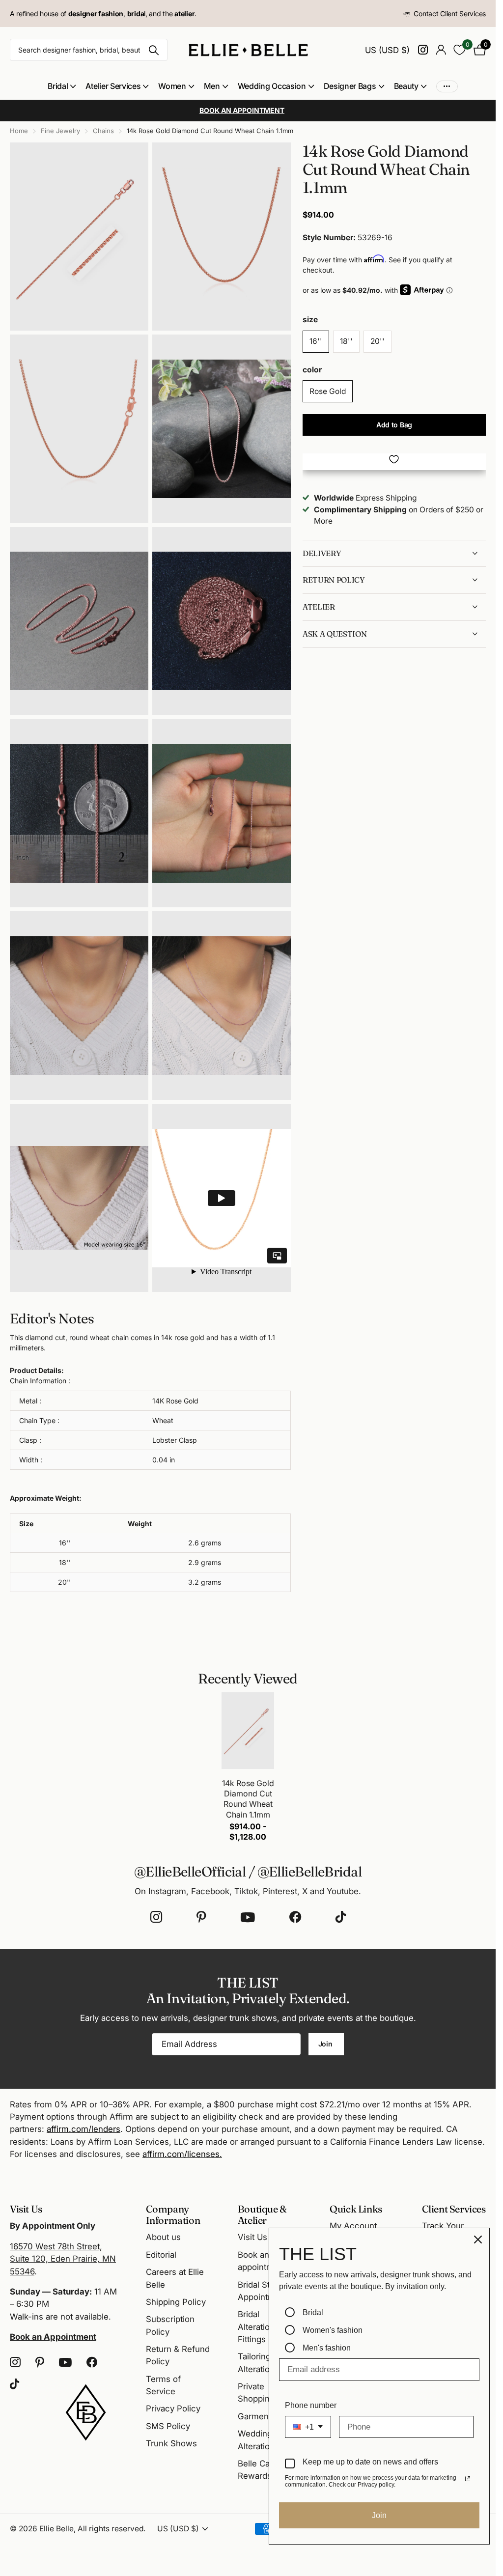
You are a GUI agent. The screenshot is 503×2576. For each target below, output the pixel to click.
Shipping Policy (176, 2302)
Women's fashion (333, 2330)
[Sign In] (441, 50)
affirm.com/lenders (84, 2129)
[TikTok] (341, 1917)
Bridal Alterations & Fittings (262, 2327)
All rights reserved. (112, 2529)
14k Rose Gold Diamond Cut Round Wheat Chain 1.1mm (248, 1799)
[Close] (478, 2240)
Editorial (161, 2255)
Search (154, 50)
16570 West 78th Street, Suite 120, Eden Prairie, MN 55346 (63, 2259)
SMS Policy (168, 2426)
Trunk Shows (171, 2443)
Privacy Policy (173, 2408)
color (312, 370)
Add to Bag (394, 425)
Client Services (454, 2209)
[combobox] (308, 2427)
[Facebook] (295, 1917)
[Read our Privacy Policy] (468, 2479)
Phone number (311, 2405)
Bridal (313, 2312)
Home (19, 131)
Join (326, 2044)
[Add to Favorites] (394, 459)
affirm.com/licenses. (182, 2154)
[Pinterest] (201, 1917)
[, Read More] (423, 50)
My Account (353, 2226)
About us (163, 2237)
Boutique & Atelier (262, 2214)
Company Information (173, 2214)
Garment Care (265, 2416)
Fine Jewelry (60, 131)
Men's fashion (327, 2348)
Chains (103, 131)
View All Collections (62, 86)
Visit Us (252, 2237)
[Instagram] (156, 1917)
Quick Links (356, 2209)
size (310, 320)
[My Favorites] (460, 50)
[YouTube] (248, 1917)
